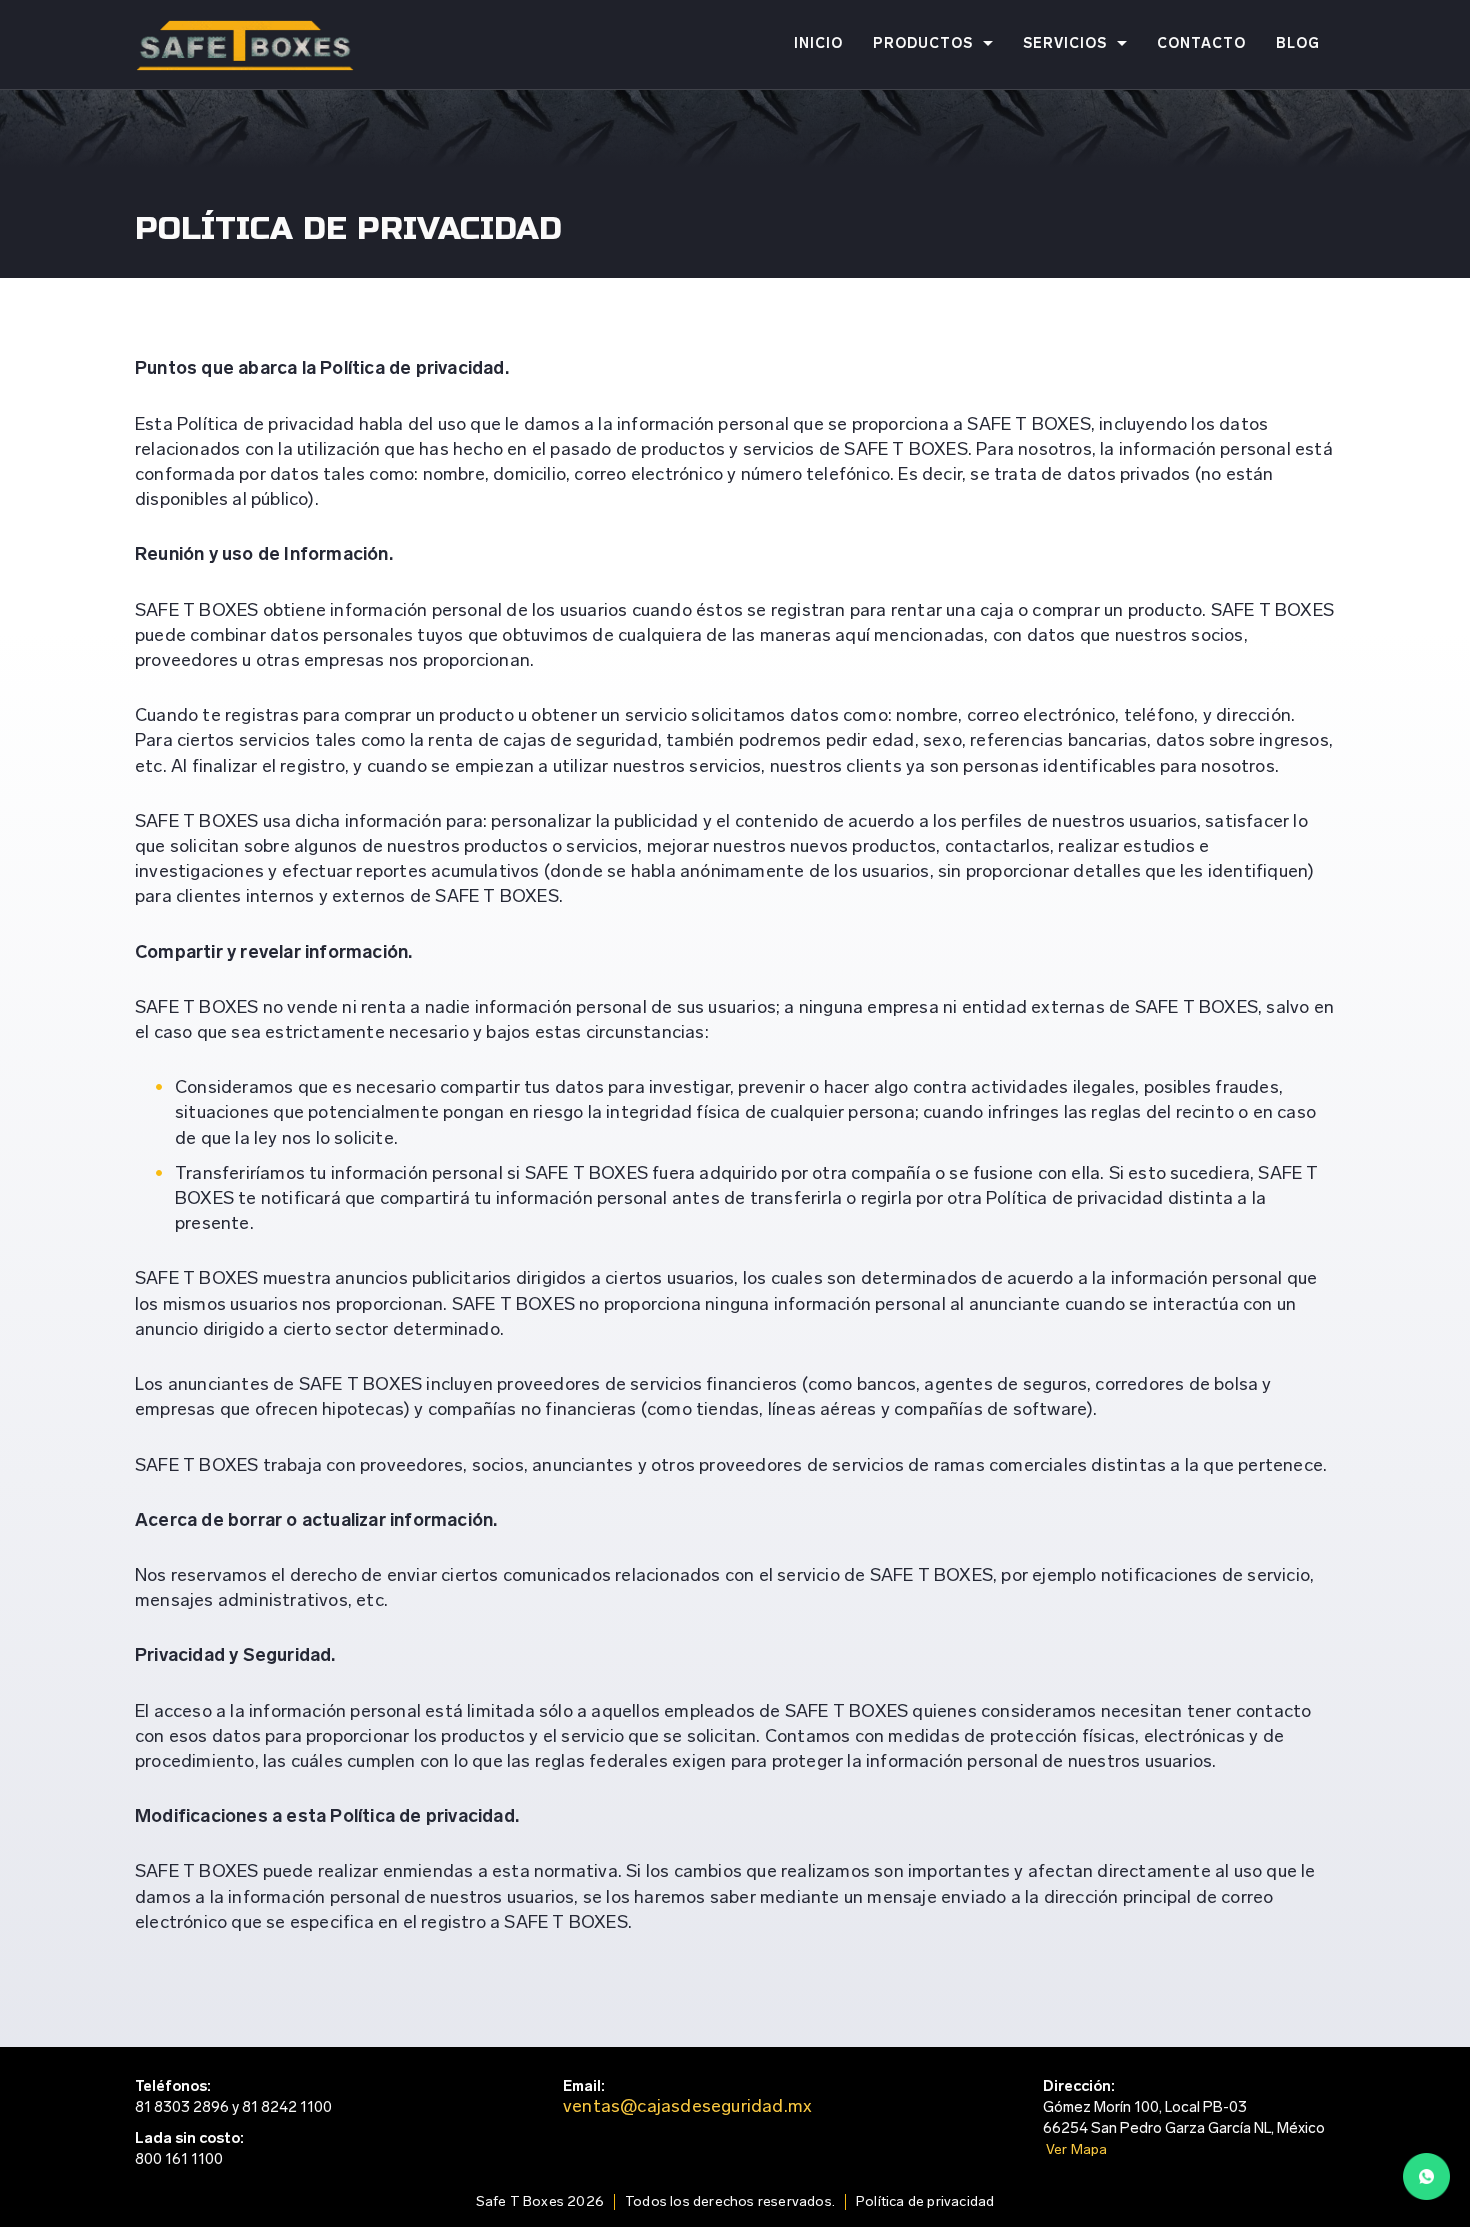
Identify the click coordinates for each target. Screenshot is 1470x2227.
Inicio (818, 44)
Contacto (1201, 44)
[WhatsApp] (1426, 2180)
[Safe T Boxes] (245, 45)
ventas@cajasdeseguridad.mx (687, 2108)
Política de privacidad (925, 2202)
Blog (1298, 44)
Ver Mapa (1077, 2150)
